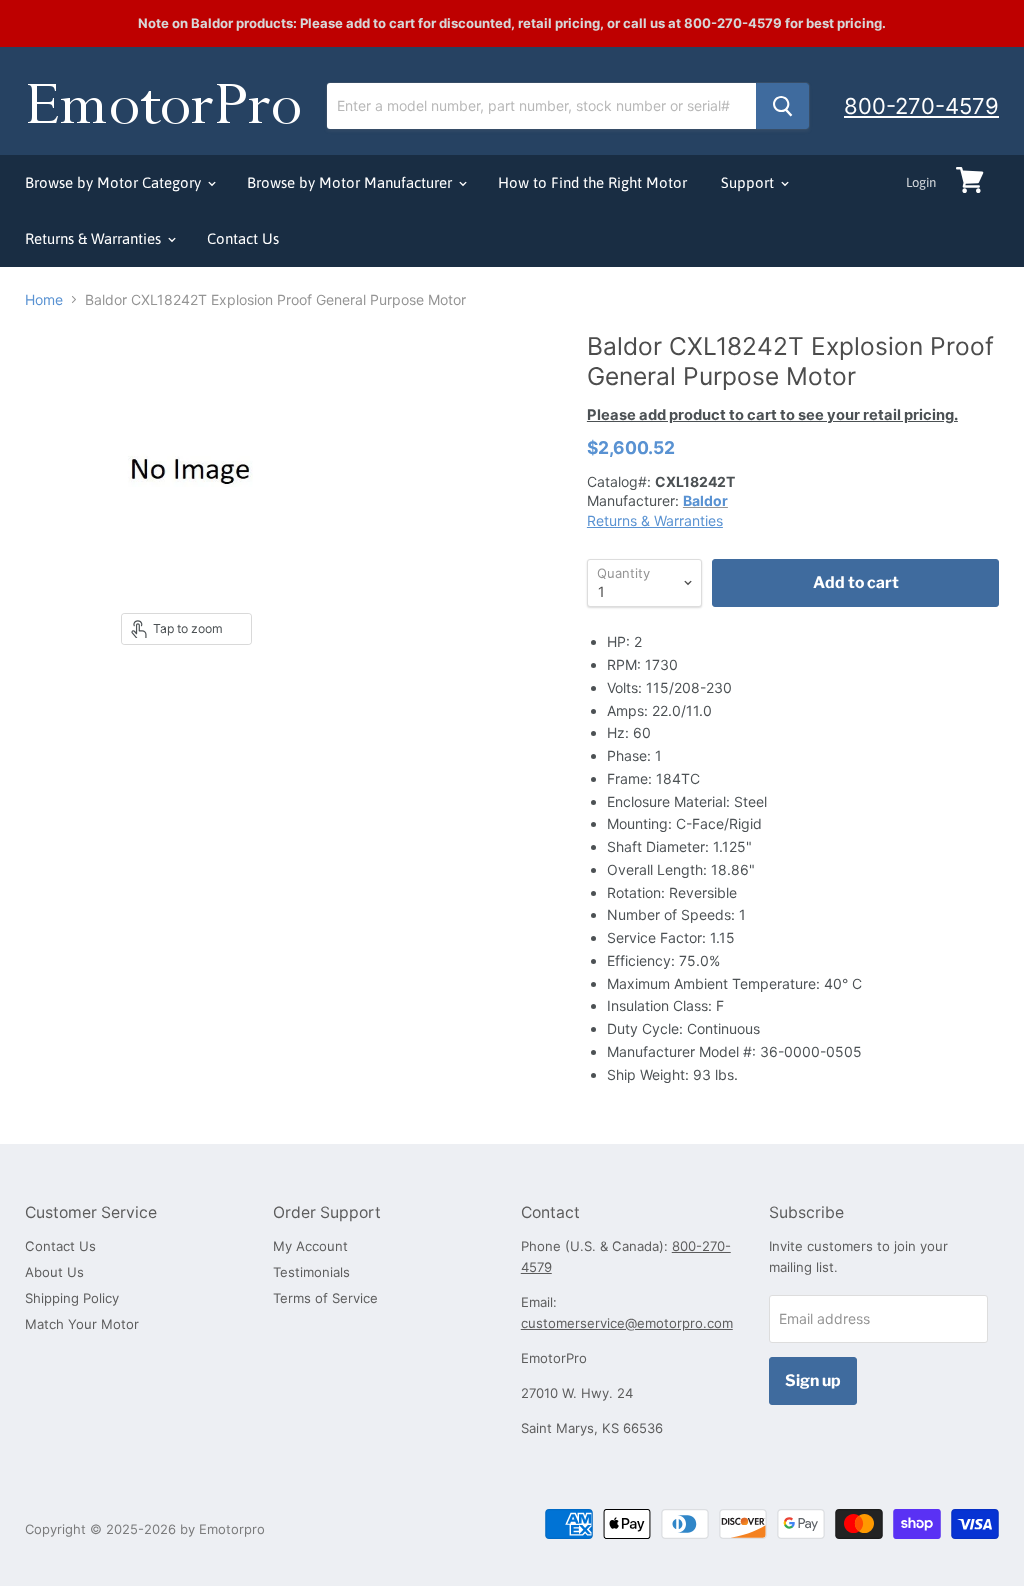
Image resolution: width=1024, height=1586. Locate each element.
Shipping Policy (72, 1298)
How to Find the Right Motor (592, 182)
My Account (310, 1246)
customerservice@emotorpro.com (627, 1323)
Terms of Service (325, 1298)
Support (749, 182)
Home (44, 300)
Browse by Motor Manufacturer (351, 182)
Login (921, 182)
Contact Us (243, 238)
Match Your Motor (82, 1324)
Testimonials (311, 1272)
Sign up (813, 1380)
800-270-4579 (921, 106)
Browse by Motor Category (115, 182)
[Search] (782, 106)
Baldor (705, 500)
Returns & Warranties (95, 238)
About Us (54, 1272)
